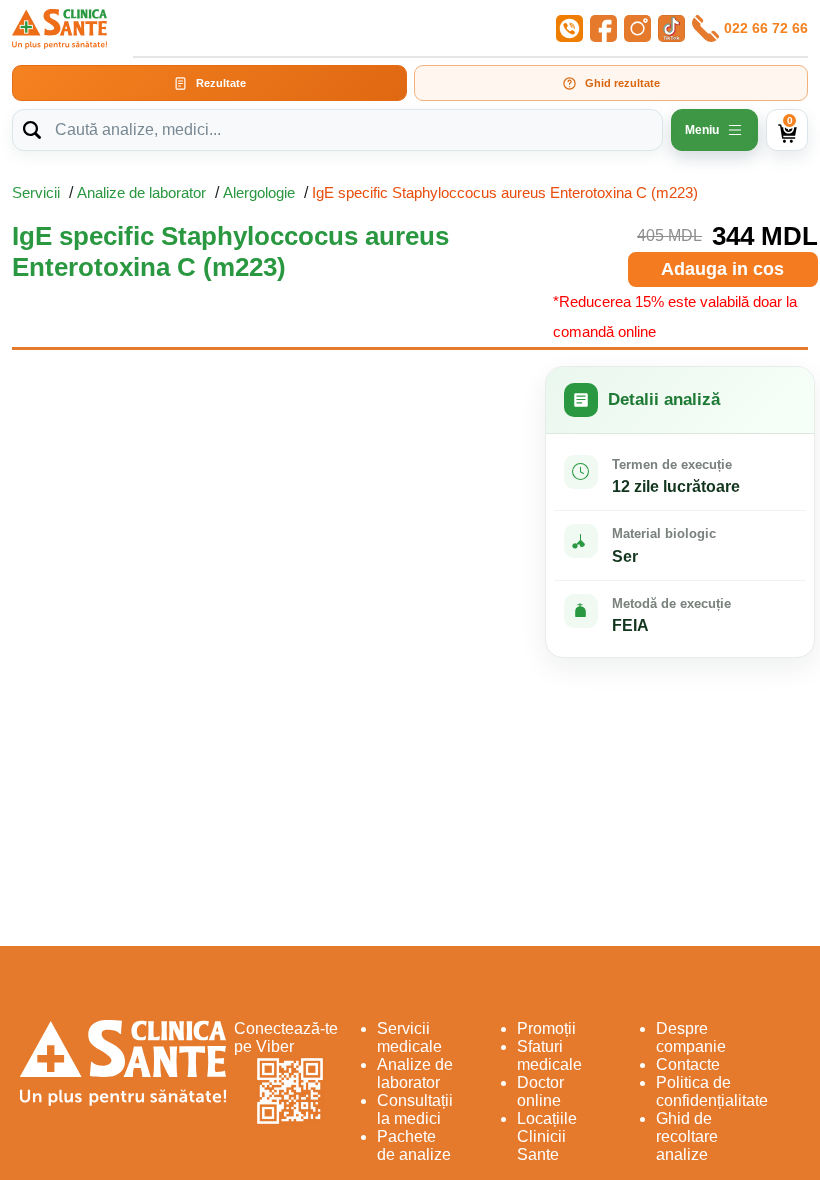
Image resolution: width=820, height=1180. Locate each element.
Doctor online (540, 1091)
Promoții (546, 1028)
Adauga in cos (722, 269)
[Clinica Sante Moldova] (59, 29)
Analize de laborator (141, 192)
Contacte (688, 1064)
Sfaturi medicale (549, 1055)
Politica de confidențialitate (712, 1091)
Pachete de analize (414, 1145)
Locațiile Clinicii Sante (547, 1136)
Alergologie (259, 192)
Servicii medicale (409, 1037)
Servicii (36, 192)
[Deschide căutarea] (32, 130)
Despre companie (691, 1037)
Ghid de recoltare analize (687, 1136)
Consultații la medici (415, 1109)
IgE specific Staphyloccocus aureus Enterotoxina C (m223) (505, 192)
